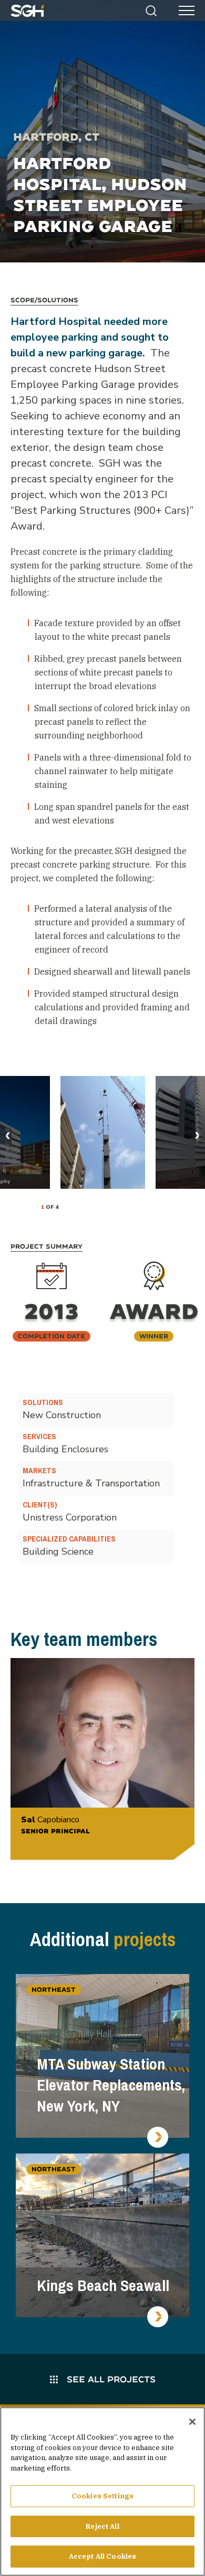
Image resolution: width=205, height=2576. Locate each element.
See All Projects (110, 2379)
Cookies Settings (102, 2496)
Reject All (102, 2526)
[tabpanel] (103, 1132)
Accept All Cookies (102, 2556)
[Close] (192, 2422)
